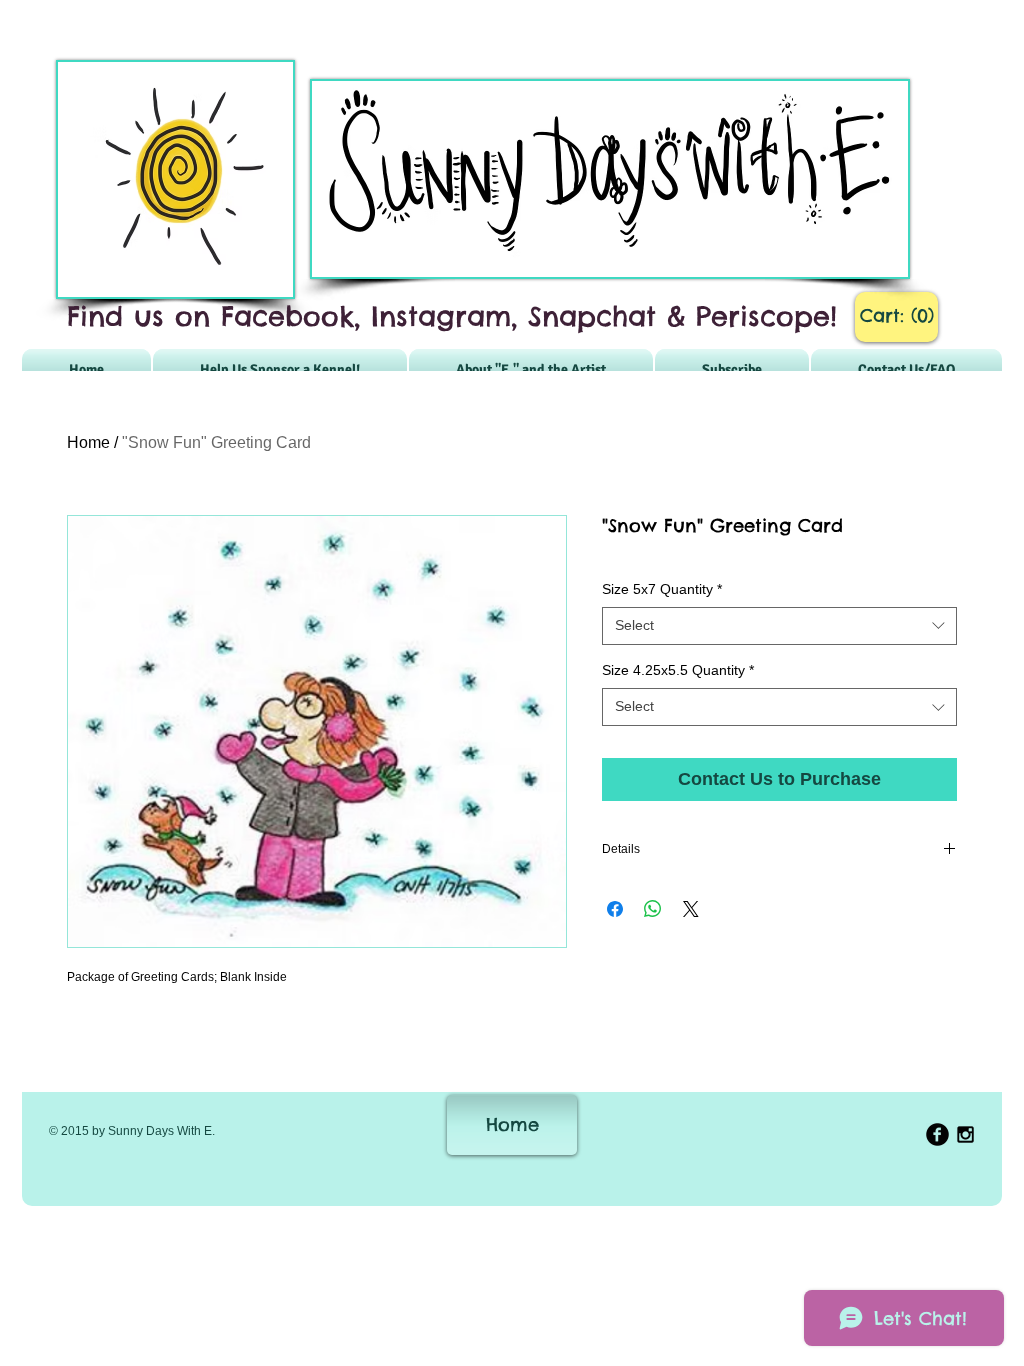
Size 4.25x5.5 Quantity (678, 670)
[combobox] (779, 626)
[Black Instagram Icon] (965, 1134)
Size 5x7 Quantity (662, 589)
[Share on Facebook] (615, 909)
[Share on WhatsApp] (653, 909)
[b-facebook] (937, 1134)
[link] (897, 315)
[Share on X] (691, 909)
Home (88, 442)
